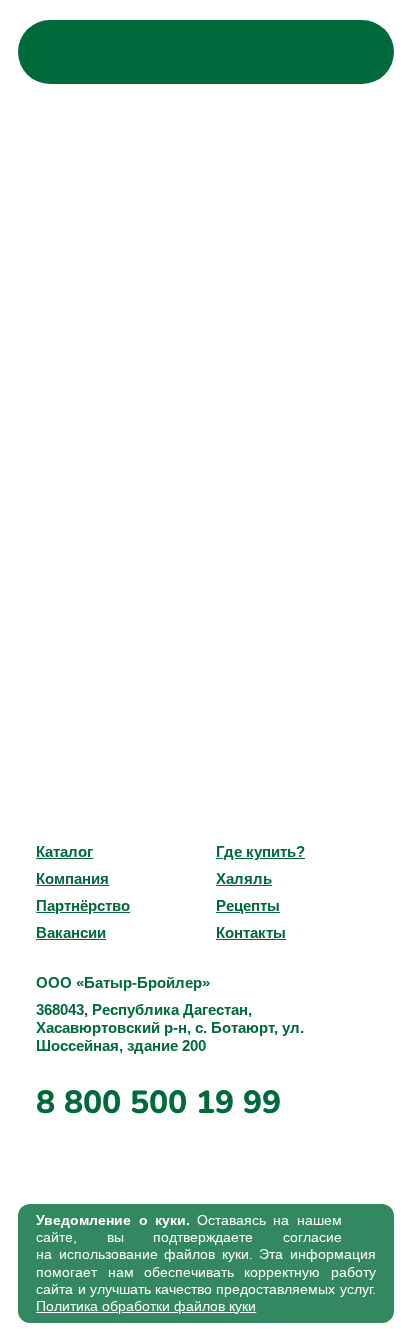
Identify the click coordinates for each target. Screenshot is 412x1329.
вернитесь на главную (234, 436)
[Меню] (358, 52)
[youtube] (52, 789)
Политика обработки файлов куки (146, 1306)
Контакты (251, 932)
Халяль (244, 878)
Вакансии (71, 932)
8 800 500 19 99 (158, 1102)
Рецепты (248, 905)
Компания (72, 878)
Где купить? (260, 851)
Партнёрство (83, 905)
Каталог (64, 851)
